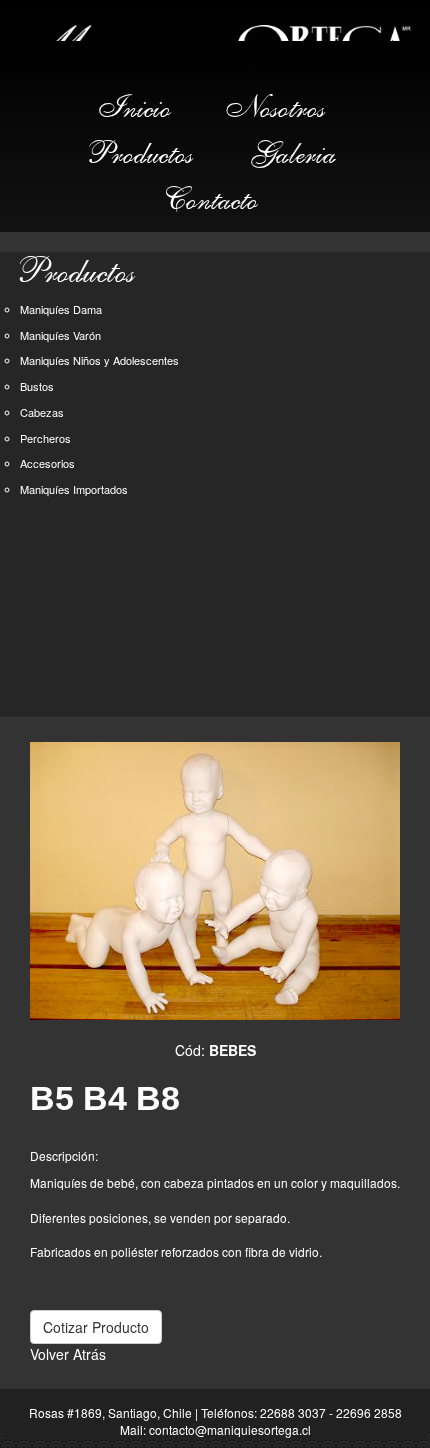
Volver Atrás (68, 1354)
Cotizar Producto (96, 1327)
